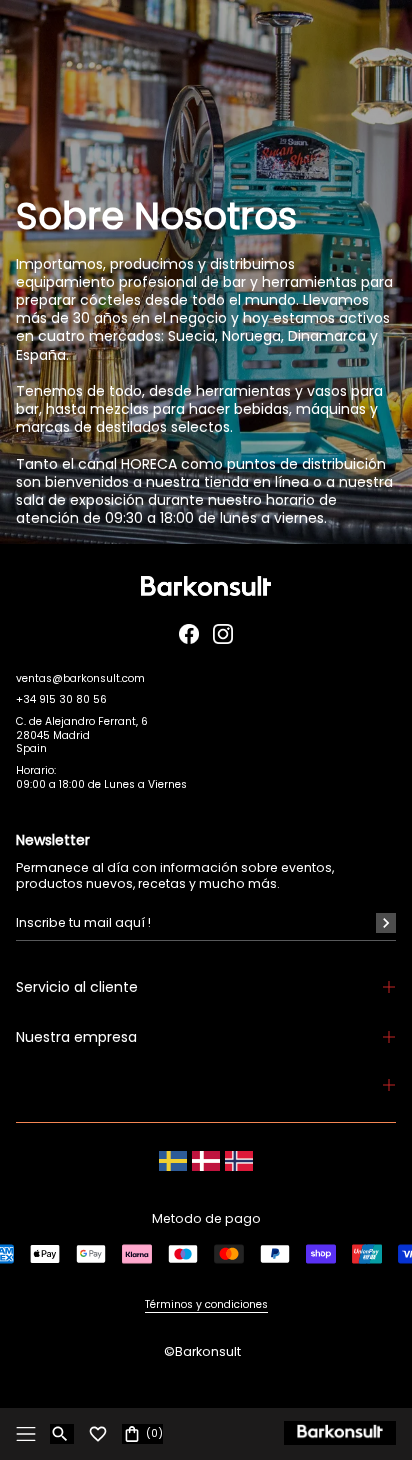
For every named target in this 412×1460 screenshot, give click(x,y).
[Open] (26, 1434)
